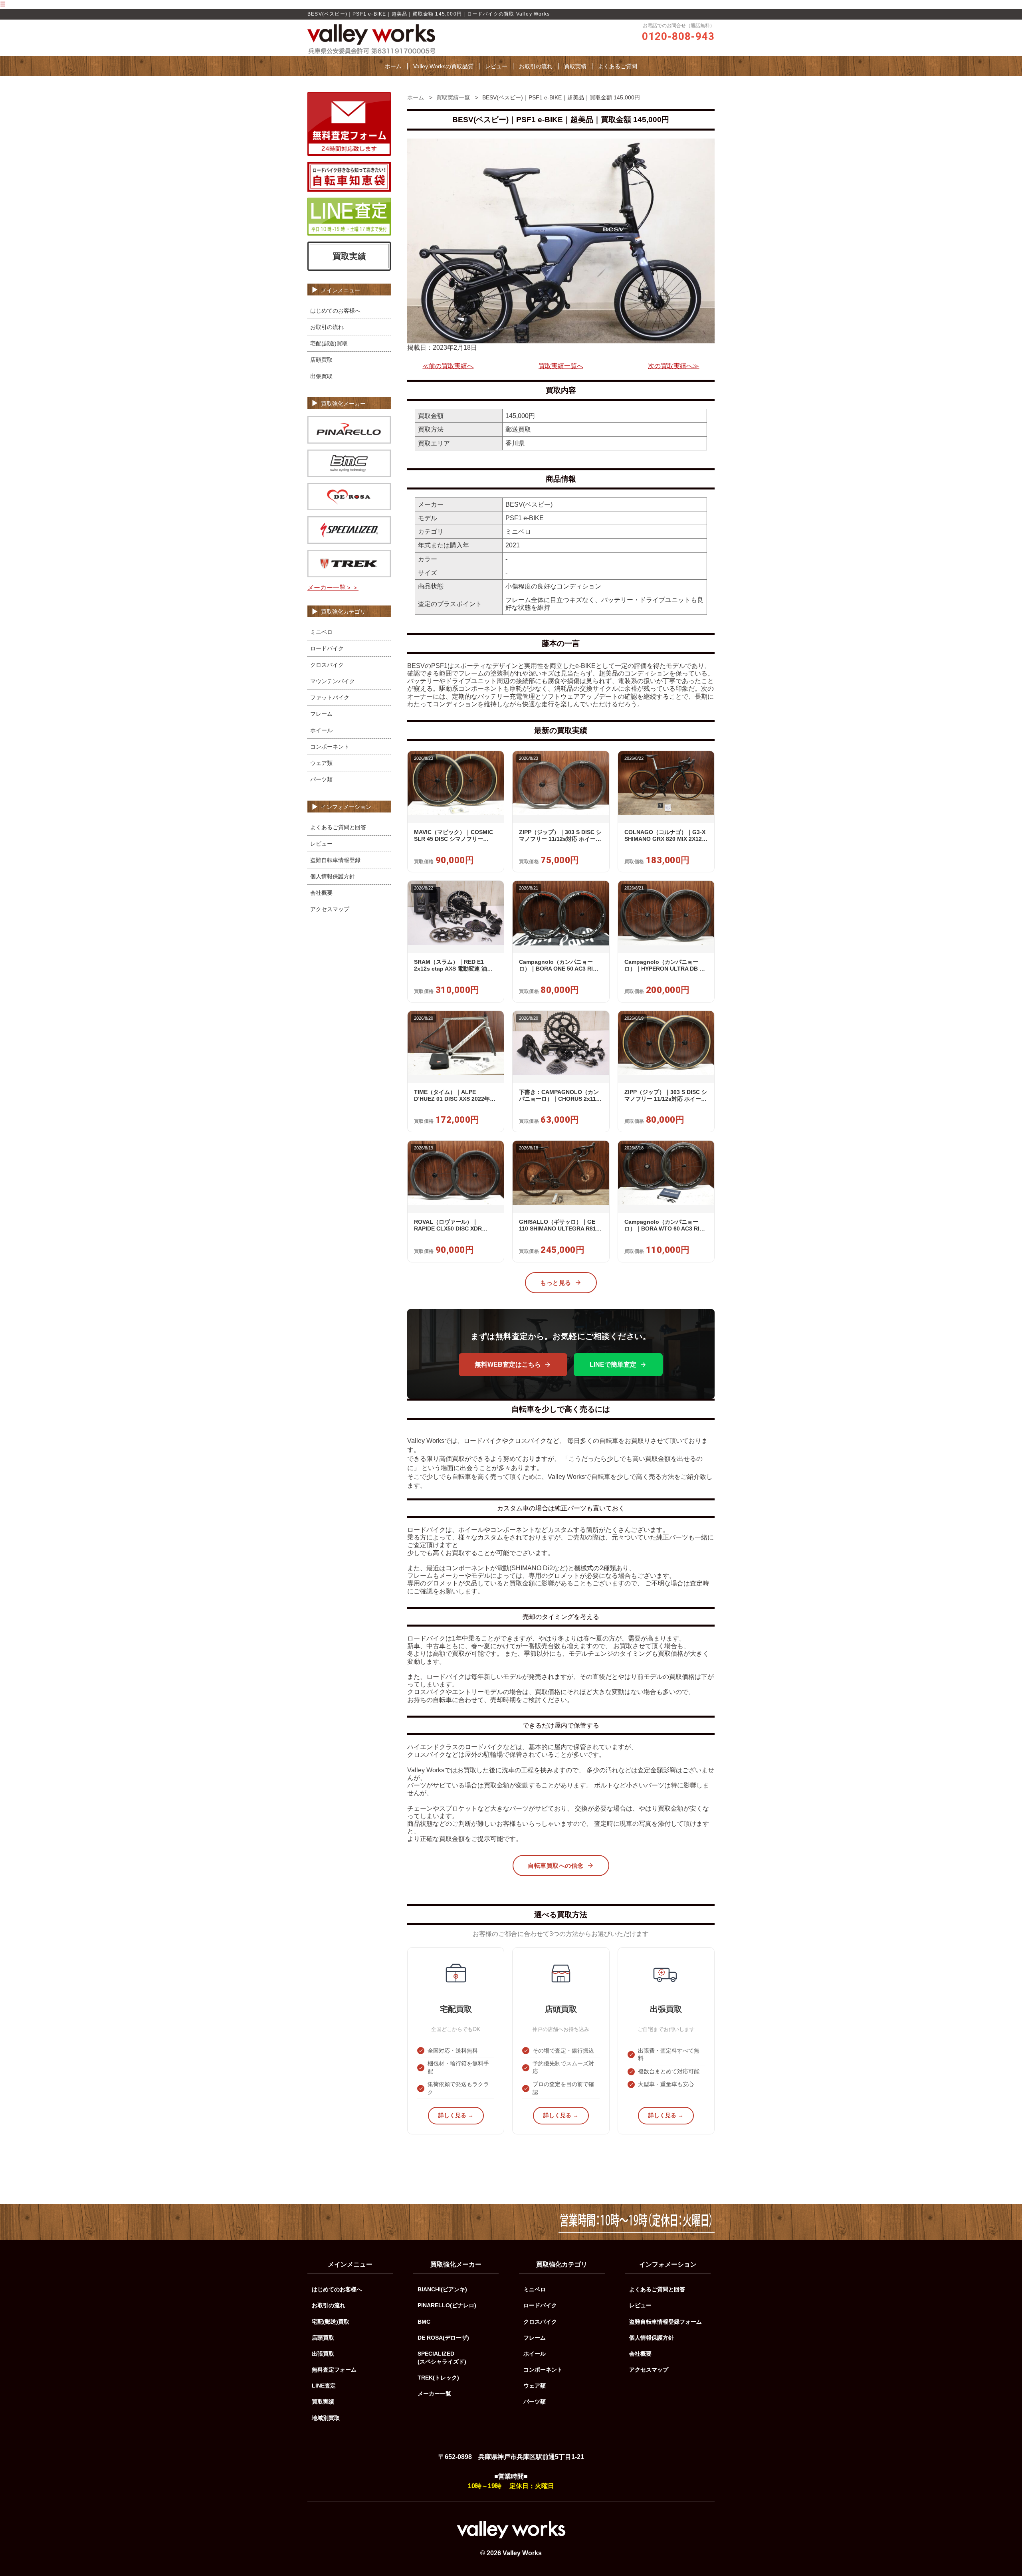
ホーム (393, 66)
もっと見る (556, 1283)
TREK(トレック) (438, 2378)
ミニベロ (321, 632)
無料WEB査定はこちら (508, 1364)
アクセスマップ (330, 909)
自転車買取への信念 (556, 1866)
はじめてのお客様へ (335, 311)
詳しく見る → (456, 2115)
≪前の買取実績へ (448, 366)
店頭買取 (321, 360)
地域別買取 (326, 2418)
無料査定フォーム (334, 2370)
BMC (424, 2322)
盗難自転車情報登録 (335, 860)
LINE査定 (324, 2386)
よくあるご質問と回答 (338, 827)
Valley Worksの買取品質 (443, 66)
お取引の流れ (536, 66)
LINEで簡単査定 (613, 1364)
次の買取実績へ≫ (673, 366)
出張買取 (321, 376)
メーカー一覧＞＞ (333, 588)
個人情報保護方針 (333, 876)
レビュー (496, 66)
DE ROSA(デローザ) (443, 2338)
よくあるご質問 (618, 66)
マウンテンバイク (333, 681)
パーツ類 (321, 779)
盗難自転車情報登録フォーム (665, 2322)
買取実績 (575, 66)
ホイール (321, 730)
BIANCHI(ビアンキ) (442, 2289)
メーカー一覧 (434, 2394)
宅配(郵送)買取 (329, 343)
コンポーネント (330, 747)
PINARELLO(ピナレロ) (447, 2305)
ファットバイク (330, 698)
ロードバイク (327, 648)
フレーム (321, 714)
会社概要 (321, 893)
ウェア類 (321, 763)
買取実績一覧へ (561, 366)
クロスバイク (327, 665)
